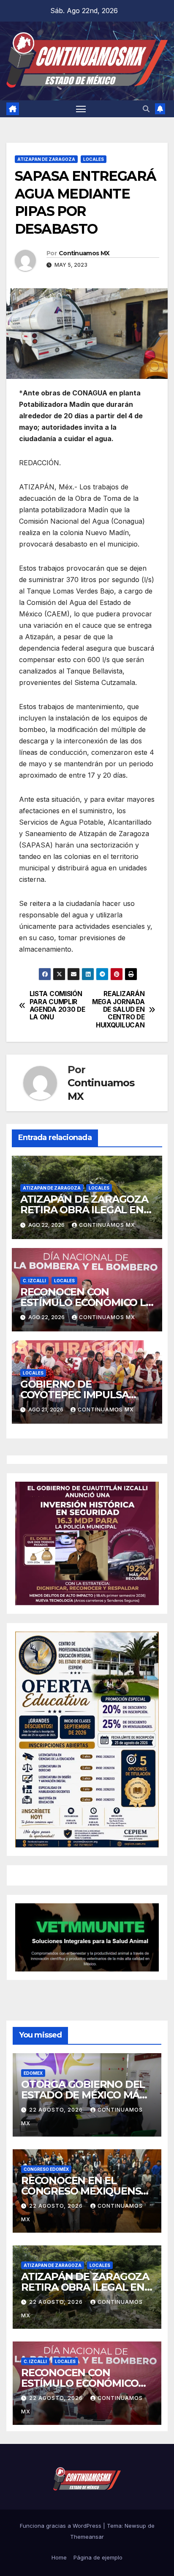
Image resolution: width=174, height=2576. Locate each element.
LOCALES (94, 159)
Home (59, 2557)
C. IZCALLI (34, 1281)
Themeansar (87, 2537)
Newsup (135, 2526)
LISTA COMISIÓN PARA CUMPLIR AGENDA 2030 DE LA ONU (57, 1006)
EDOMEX (33, 2073)
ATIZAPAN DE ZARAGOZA (46, 159)
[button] (146, 109)
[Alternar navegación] (81, 109)
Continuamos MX (84, 253)
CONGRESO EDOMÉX (46, 2169)
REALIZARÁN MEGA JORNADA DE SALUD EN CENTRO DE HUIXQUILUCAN (118, 1010)
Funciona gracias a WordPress (61, 2526)
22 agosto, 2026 (57, 2110)
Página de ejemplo (98, 2557)
